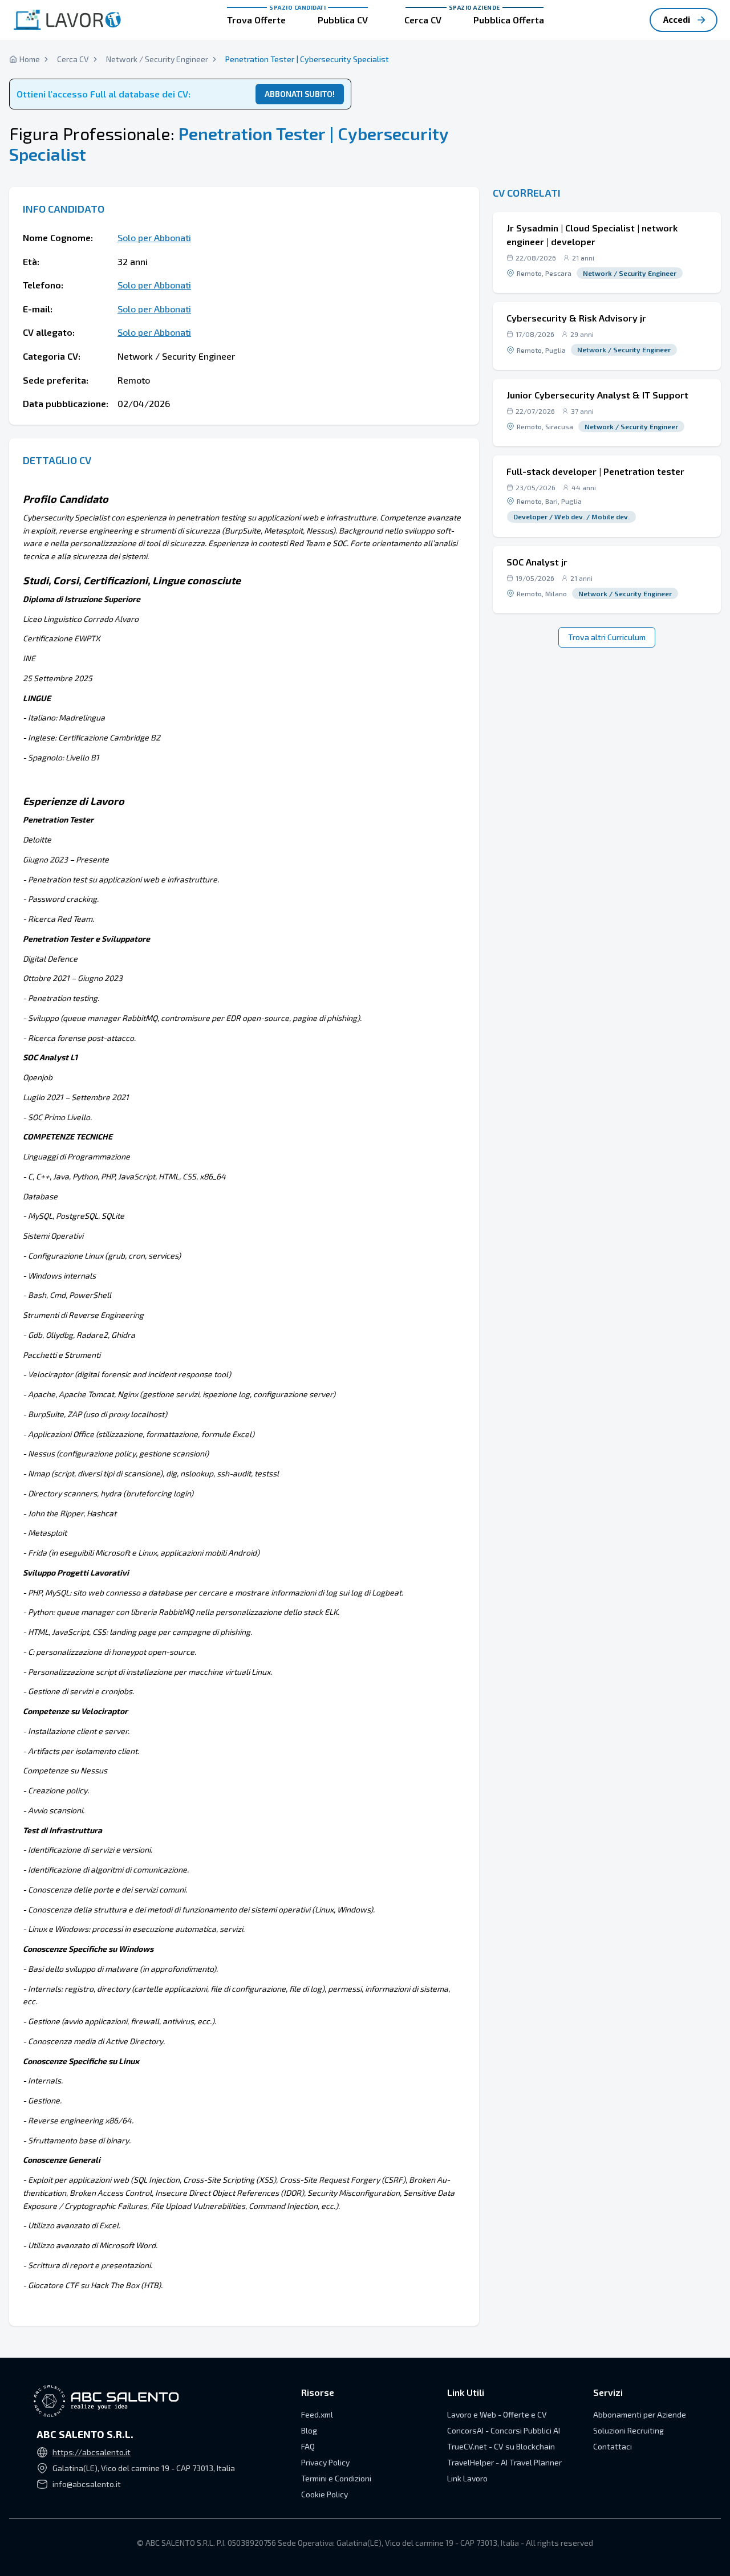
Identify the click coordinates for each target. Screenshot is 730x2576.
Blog (309, 2430)
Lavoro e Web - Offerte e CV (497, 2414)
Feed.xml (317, 2414)
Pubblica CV (343, 20)
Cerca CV (423, 20)
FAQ (308, 2446)
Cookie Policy (325, 2494)
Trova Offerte (256, 20)
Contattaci (613, 2446)
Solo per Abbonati (154, 237)
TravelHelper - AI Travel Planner (504, 2462)
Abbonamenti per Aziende (640, 2414)
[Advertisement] (607, 103)
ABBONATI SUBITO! (300, 94)
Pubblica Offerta (509, 20)
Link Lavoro (467, 2478)
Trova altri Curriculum (607, 637)
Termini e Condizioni (336, 2478)
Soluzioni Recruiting (628, 2430)
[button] (607, 253)
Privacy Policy (325, 2462)
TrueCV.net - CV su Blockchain (501, 2446)
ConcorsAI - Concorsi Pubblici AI (504, 2430)
